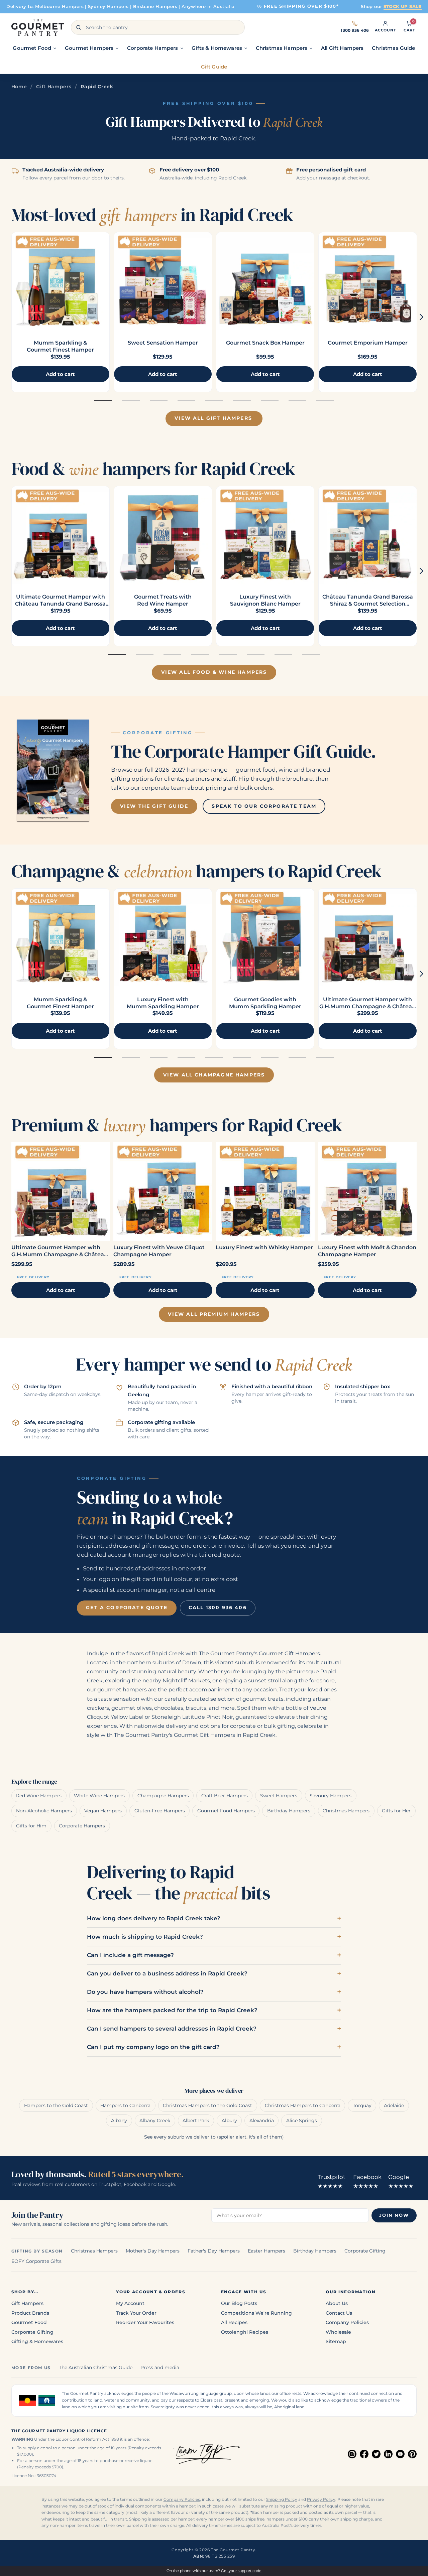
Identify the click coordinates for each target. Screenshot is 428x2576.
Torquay (362, 2105)
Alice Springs (302, 2120)
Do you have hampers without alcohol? (145, 1992)
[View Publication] (53, 770)
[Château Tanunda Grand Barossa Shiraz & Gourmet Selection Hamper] (367, 535)
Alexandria (262, 2120)
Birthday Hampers (289, 1811)
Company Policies (347, 2322)
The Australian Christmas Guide (96, 2367)
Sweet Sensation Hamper (163, 343)
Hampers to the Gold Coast (56, 2105)
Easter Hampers (266, 2251)
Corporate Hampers (82, 1826)
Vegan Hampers (103, 1811)
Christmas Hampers (346, 1811)
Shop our (391, 6)
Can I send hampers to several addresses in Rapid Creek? (172, 2029)
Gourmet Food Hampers (226, 1811)
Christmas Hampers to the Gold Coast (207, 2105)
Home (19, 87)
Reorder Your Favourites (145, 2322)
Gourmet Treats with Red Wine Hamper (163, 600)
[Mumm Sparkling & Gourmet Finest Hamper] (61, 281)
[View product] (163, 281)
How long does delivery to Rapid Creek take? (154, 1918)
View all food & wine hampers (214, 672)
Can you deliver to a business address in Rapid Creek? (167, 1973)
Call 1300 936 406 (218, 1607)
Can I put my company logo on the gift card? (153, 2047)
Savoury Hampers (331, 1796)
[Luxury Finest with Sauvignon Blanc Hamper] (265, 535)
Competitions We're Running (256, 2313)
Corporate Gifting (365, 2251)
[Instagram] (352, 2454)
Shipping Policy (282, 2499)
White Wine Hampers (99, 1796)
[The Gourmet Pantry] (38, 27)
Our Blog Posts (239, 2303)
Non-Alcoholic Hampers (44, 1811)
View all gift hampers (213, 418)
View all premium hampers (214, 1314)
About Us (337, 2303)
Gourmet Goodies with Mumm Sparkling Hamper (265, 1003)
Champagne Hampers (163, 1796)
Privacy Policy (321, 2499)
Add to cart (61, 1290)
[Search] (79, 27)
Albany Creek (155, 2120)
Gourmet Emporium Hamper (368, 343)
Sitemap (336, 2341)
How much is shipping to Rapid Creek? (145, 1937)
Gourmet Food (29, 2322)
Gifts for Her (396, 1811)
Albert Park (196, 2120)
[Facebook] (364, 2454)
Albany (119, 2120)
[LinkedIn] (388, 2454)
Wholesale (338, 2332)
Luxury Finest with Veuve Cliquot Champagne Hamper (159, 1251)
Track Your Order (136, 2313)
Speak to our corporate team (264, 806)
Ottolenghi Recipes (245, 2332)
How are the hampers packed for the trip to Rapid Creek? (172, 2010)
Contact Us (339, 2313)
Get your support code (241, 2571)
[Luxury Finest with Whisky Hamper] (265, 1192)
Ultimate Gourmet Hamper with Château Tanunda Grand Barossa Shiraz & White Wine (60, 604)
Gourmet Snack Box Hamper (265, 343)
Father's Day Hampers (214, 2251)
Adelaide (394, 2105)
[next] (421, 317)
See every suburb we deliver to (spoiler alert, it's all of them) (214, 2137)
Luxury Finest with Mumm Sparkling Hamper (163, 1003)
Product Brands (30, 2313)
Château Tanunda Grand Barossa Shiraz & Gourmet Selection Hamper (368, 604)
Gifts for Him (31, 1826)
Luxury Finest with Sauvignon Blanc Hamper (265, 600)
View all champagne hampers (214, 1075)
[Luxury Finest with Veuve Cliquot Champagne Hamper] (163, 1192)
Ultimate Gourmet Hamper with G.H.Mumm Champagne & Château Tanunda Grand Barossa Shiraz (367, 1006)
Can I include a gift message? (130, 1955)
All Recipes (234, 2322)
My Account (130, 2303)
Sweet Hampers (279, 1796)
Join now (394, 2215)
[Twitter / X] (376, 2454)
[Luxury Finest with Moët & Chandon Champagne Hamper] (367, 1192)
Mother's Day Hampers (153, 2251)
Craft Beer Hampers (225, 1796)
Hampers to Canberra (125, 2105)
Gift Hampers (54, 87)
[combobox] (158, 27)
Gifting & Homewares (37, 2341)
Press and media (160, 2367)
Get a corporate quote (127, 1607)
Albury (229, 2120)
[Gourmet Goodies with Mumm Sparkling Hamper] (265, 937)
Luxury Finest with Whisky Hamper (264, 1247)
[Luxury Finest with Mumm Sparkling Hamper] (163, 937)
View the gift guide (154, 806)
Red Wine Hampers (39, 1796)
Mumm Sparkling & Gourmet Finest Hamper (60, 346)
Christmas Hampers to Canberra (303, 2105)
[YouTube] (400, 2454)
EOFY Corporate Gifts (36, 2261)
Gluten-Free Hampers (160, 1811)
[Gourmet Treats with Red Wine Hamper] (163, 535)
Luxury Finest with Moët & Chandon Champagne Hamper (367, 1251)
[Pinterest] (412, 2454)
